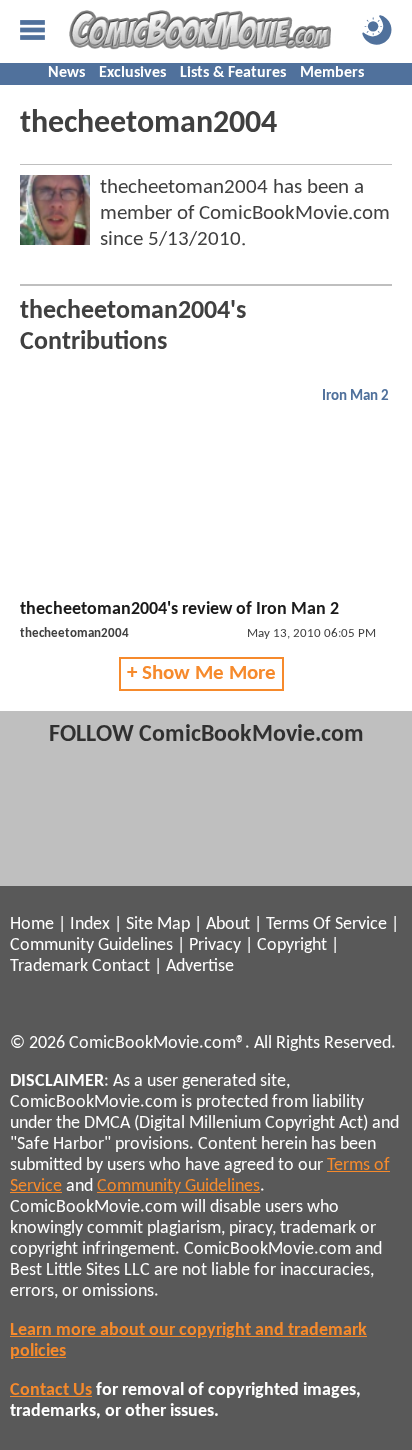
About (228, 924)
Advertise (200, 966)
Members (332, 73)
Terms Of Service (326, 924)
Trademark (49, 966)
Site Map (158, 924)
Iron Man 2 (355, 396)
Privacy (215, 945)
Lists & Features (233, 73)
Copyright (292, 945)
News (66, 73)
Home (32, 924)
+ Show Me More (201, 673)
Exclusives (132, 73)
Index (90, 924)
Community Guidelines (91, 945)
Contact (121, 966)
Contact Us (51, 1390)
